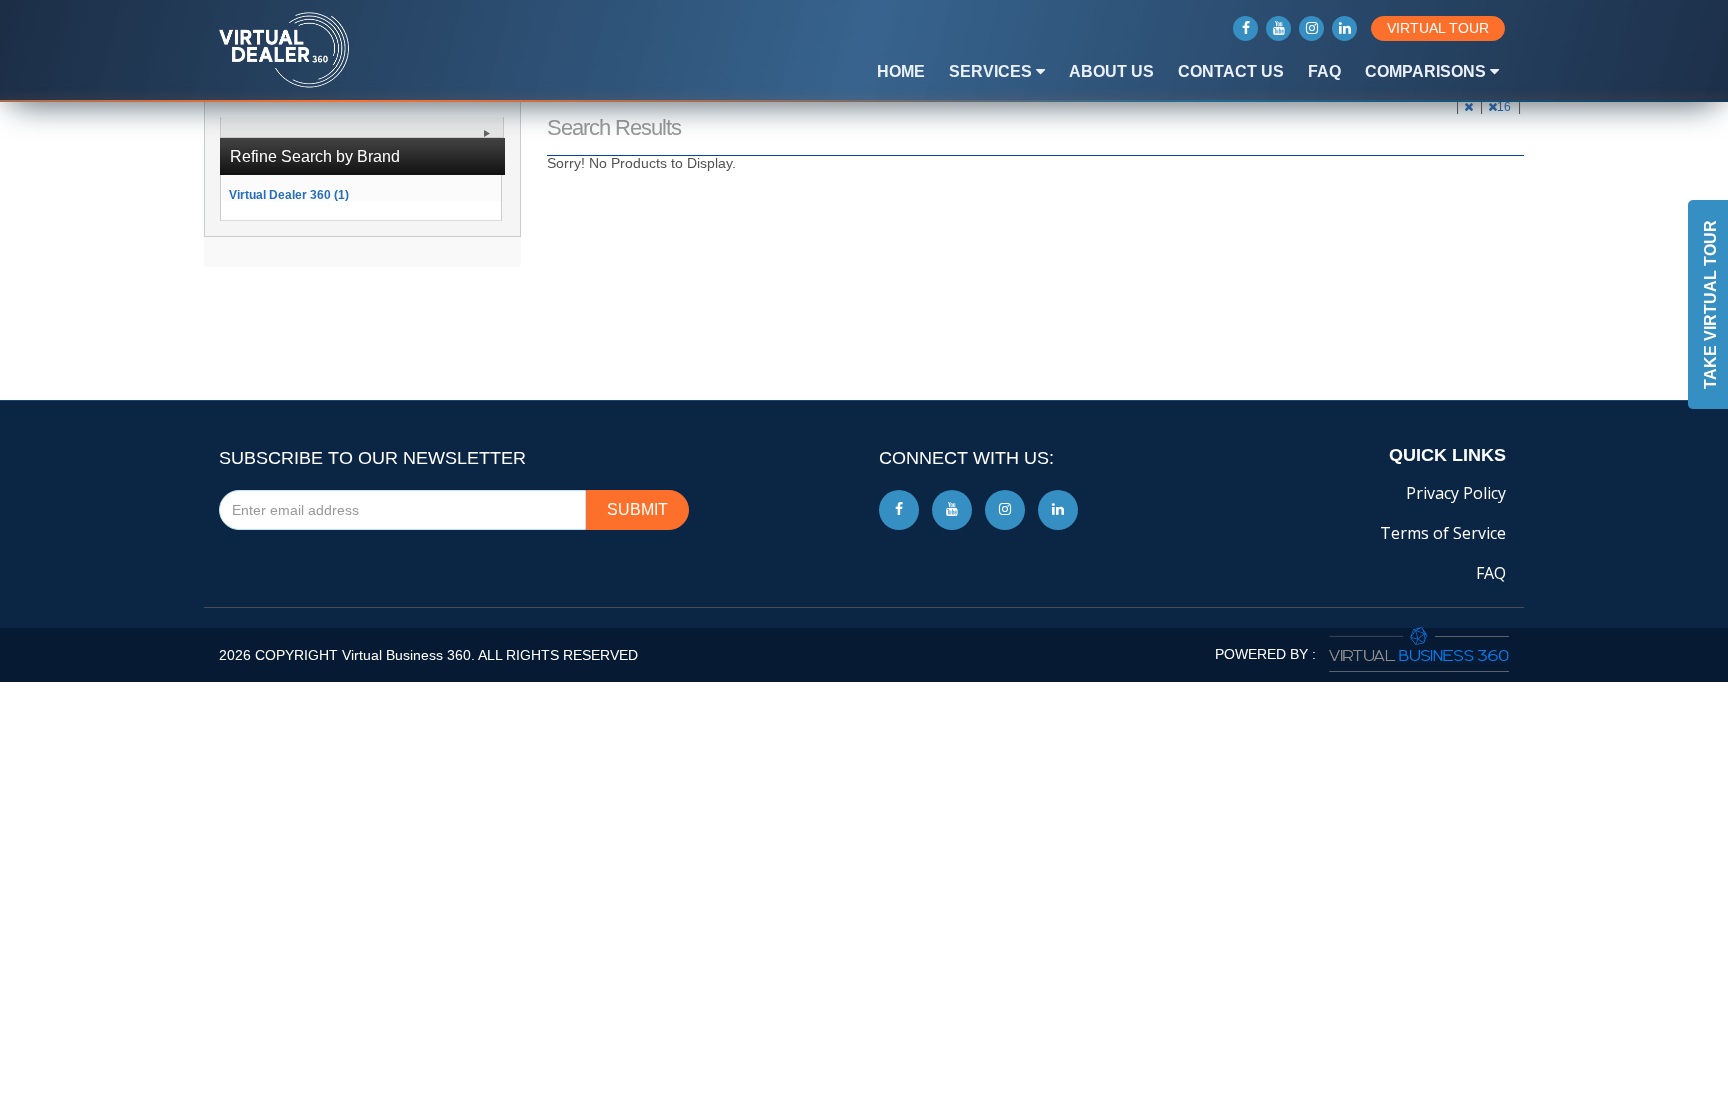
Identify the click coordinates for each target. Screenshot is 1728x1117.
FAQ (1324, 71)
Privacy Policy (1456, 493)
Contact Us (1231, 71)
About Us (1111, 71)
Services (992, 71)
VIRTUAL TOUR (1438, 28)
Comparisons (1427, 71)
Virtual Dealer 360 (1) (289, 194)
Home (901, 71)
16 (1505, 107)
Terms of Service (1443, 533)
